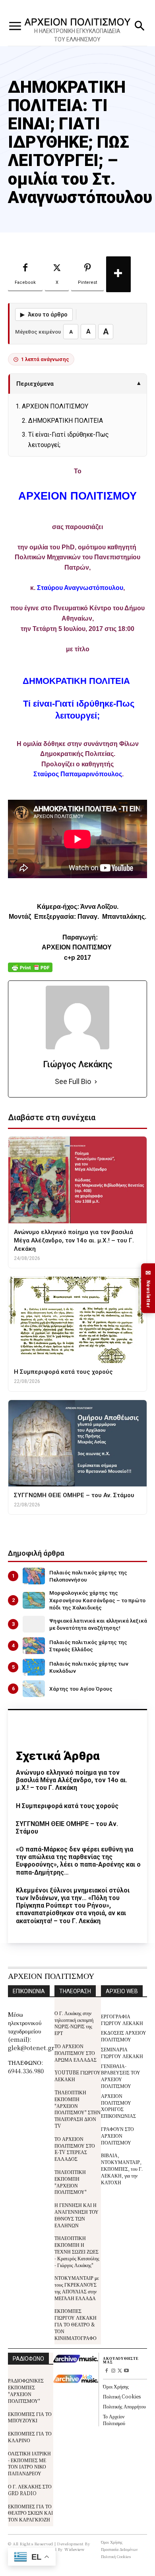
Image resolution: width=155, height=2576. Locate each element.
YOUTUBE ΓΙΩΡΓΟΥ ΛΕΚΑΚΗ (77, 2076)
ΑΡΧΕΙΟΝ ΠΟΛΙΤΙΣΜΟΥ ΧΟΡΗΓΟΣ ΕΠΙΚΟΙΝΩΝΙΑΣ (118, 2106)
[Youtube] (127, 2371)
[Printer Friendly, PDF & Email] (30, 972)
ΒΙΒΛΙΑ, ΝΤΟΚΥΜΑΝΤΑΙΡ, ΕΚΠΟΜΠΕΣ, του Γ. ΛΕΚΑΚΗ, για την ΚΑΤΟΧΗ (122, 2168)
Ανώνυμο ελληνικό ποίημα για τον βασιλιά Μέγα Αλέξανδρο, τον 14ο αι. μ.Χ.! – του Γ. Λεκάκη (72, 1780)
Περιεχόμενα (78, 384)
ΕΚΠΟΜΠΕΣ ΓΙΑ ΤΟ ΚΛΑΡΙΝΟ (30, 2437)
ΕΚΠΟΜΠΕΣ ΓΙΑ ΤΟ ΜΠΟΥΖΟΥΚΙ (30, 2417)
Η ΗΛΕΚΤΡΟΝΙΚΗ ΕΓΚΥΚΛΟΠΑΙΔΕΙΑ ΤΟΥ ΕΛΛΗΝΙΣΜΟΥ (77, 35)
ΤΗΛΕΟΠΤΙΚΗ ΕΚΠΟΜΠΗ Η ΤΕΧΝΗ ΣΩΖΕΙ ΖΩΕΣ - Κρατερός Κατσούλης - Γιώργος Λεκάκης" (77, 2251)
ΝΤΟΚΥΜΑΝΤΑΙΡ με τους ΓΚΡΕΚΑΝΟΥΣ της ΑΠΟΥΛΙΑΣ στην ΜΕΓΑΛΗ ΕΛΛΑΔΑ (77, 2288)
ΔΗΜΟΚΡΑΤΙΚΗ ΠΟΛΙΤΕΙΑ (66, 421)
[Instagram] (113, 2371)
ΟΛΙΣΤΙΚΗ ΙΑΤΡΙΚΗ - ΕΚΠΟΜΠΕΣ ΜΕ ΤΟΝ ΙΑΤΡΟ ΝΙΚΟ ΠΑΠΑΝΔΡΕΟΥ (29, 2463)
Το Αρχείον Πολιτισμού (114, 2420)
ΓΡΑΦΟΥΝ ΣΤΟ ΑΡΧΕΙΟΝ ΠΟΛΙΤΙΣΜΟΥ (117, 2136)
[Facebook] (106, 2371)
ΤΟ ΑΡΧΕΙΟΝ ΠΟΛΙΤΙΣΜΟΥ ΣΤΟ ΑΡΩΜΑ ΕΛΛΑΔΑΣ (76, 2053)
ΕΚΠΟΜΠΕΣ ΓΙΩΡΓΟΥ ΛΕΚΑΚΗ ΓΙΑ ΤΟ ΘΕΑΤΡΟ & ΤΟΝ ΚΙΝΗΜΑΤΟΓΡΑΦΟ (76, 2324)
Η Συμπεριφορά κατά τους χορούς (67, 1806)
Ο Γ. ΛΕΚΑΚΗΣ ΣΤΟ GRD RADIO (30, 2490)
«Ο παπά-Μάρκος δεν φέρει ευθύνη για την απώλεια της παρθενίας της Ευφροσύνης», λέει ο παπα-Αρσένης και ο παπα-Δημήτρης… (78, 1861)
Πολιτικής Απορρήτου (124, 2406)
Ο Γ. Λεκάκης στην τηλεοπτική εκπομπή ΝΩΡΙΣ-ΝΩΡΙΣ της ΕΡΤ (74, 2023)
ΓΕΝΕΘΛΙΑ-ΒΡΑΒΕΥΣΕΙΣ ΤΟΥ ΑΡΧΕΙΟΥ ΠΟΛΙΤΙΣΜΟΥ (121, 2076)
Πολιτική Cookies (122, 2396)
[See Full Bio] (96, 1082)
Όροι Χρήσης (116, 2386)
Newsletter (148, 1288)
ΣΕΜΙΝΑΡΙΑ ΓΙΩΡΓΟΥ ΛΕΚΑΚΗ (122, 2053)
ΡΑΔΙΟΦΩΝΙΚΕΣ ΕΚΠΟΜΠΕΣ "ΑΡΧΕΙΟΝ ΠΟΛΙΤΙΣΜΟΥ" (26, 2390)
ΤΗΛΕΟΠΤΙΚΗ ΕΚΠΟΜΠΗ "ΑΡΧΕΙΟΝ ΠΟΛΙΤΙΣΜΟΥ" (71, 2182)
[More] (118, 274)
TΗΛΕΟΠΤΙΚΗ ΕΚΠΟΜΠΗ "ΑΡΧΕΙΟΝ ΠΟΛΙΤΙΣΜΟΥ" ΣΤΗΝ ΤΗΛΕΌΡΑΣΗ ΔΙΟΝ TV (77, 2109)
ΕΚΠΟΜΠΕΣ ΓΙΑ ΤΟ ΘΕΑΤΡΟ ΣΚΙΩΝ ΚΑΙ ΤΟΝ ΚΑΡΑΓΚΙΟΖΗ (30, 2513)
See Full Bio (73, 1081)
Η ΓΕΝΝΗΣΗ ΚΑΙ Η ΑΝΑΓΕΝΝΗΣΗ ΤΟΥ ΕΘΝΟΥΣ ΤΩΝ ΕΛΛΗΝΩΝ (77, 2215)
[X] (120, 2371)
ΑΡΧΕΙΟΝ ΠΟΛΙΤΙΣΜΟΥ (55, 406)
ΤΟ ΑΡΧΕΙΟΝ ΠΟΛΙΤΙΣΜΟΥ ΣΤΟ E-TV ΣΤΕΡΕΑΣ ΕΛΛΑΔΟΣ (75, 2149)
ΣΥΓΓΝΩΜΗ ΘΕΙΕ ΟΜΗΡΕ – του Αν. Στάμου (67, 1828)
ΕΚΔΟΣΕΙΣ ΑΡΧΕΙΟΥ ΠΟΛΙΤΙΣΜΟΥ (124, 2036)
